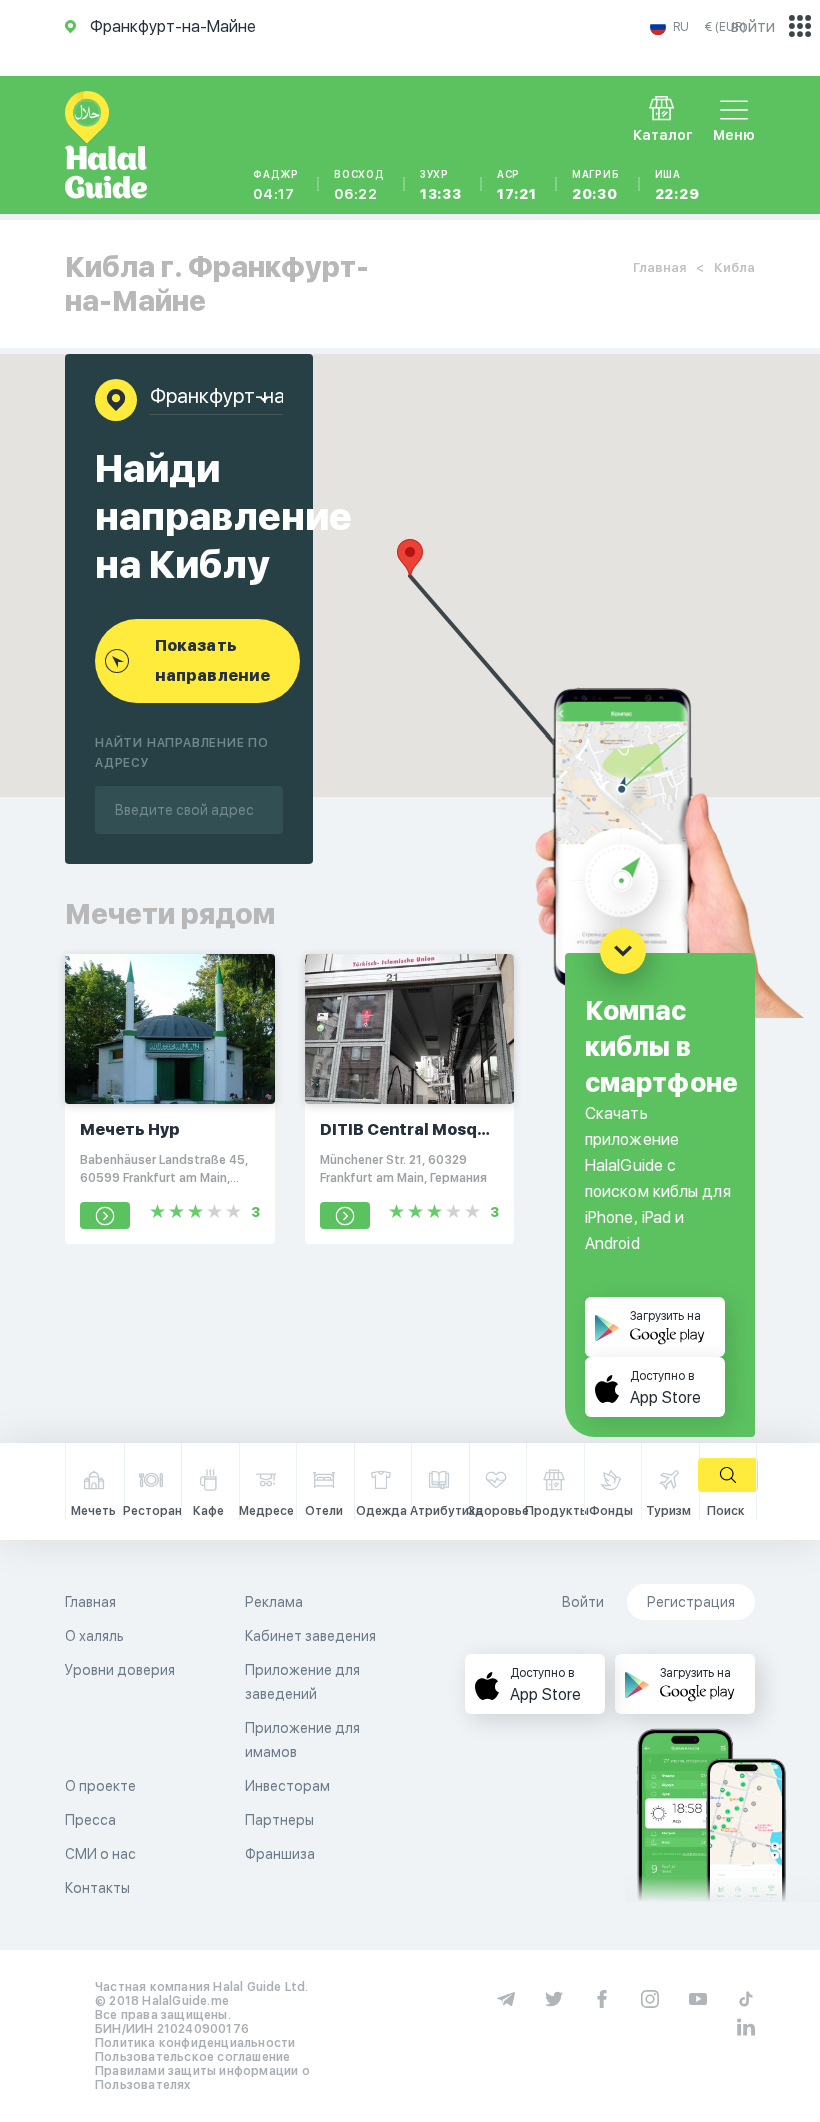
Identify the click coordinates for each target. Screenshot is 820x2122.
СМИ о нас (100, 1854)
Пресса (90, 1820)
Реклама (274, 1602)
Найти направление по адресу (182, 753)
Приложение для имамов (302, 1740)
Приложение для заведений (302, 1682)
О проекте (100, 1786)
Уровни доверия (120, 1670)
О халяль (94, 1636)
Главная (659, 267)
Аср (517, 185)
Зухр (441, 185)
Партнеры (279, 1820)
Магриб (596, 185)
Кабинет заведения (310, 1636)
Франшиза (280, 1854)
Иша (677, 185)
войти (753, 26)
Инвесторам (287, 1786)
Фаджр (276, 185)
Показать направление (212, 660)
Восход (359, 185)
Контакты (97, 1888)
